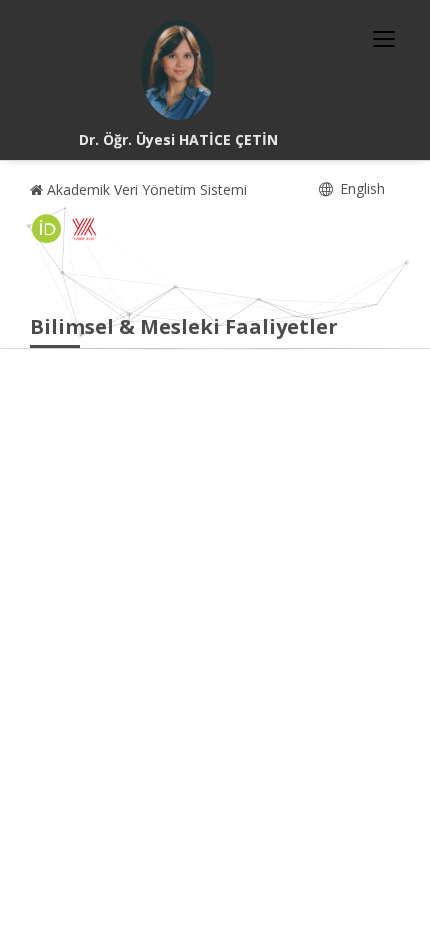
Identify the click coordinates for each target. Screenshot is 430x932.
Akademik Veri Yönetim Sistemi (145, 189)
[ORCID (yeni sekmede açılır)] (47, 229)
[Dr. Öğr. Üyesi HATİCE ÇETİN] (178, 70)
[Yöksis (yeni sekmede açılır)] (84, 229)
